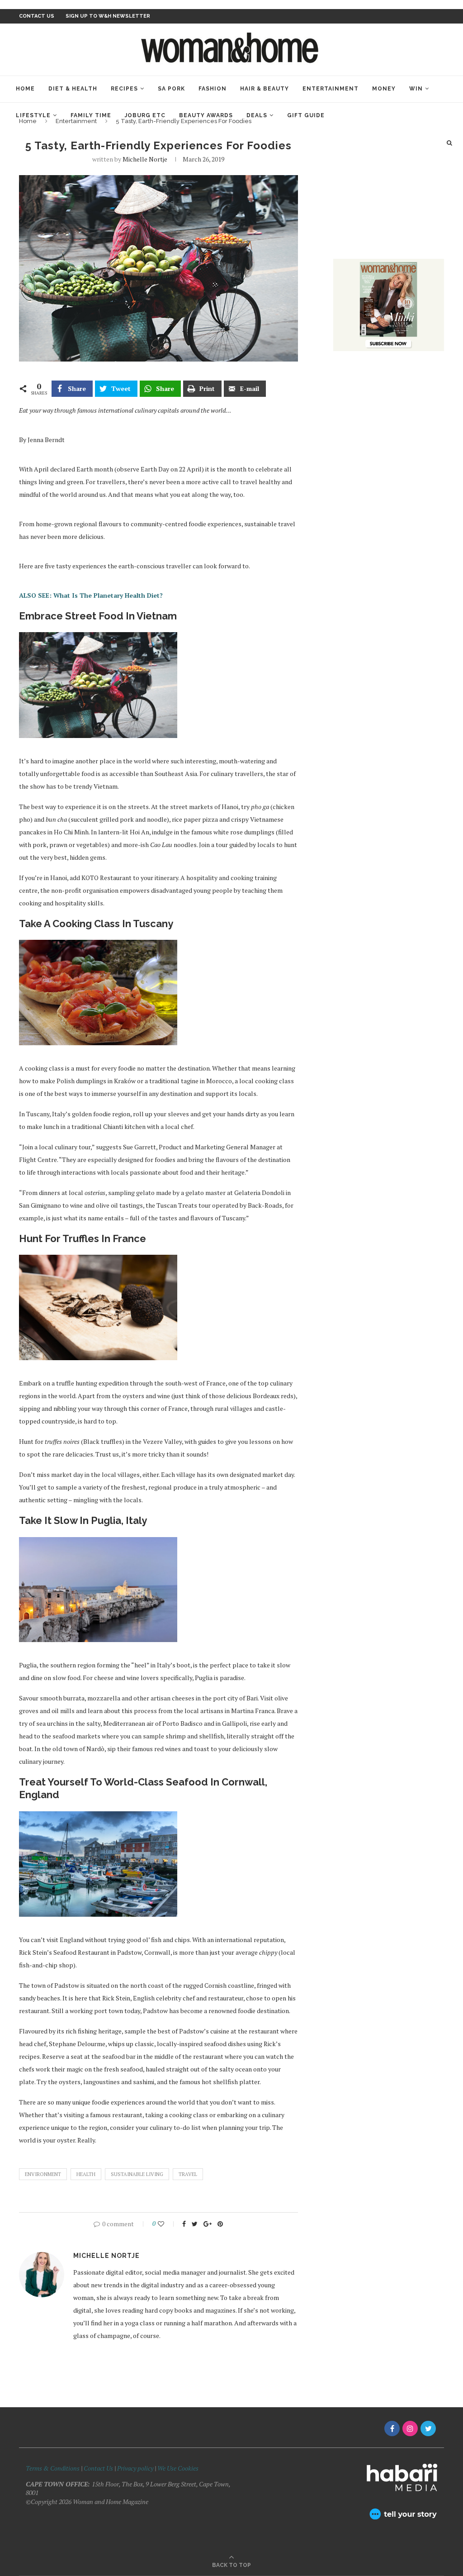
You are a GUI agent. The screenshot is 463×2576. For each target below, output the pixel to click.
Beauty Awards (206, 115)
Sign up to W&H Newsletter (108, 16)
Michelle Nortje (145, 159)
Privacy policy (135, 2468)
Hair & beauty (265, 89)
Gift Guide (306, 115)
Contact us (37, 16)
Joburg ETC (145, 115)
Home (25, 89)
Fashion (213, 89)
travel (188, 2174)
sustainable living (137, 2174)
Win (416, 89)
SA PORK (171, 89)
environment (43, 2174)
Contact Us (99, 2468)
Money (384, 89)
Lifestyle (33, 115)
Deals (257, 115)
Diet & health (73, 89)
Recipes (124, 89)
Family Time (91, 115)
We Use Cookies (178, 2468)
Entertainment (331, 89)
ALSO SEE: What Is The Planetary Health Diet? (91, 595)
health (86, 2174)
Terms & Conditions (53, 2468)
